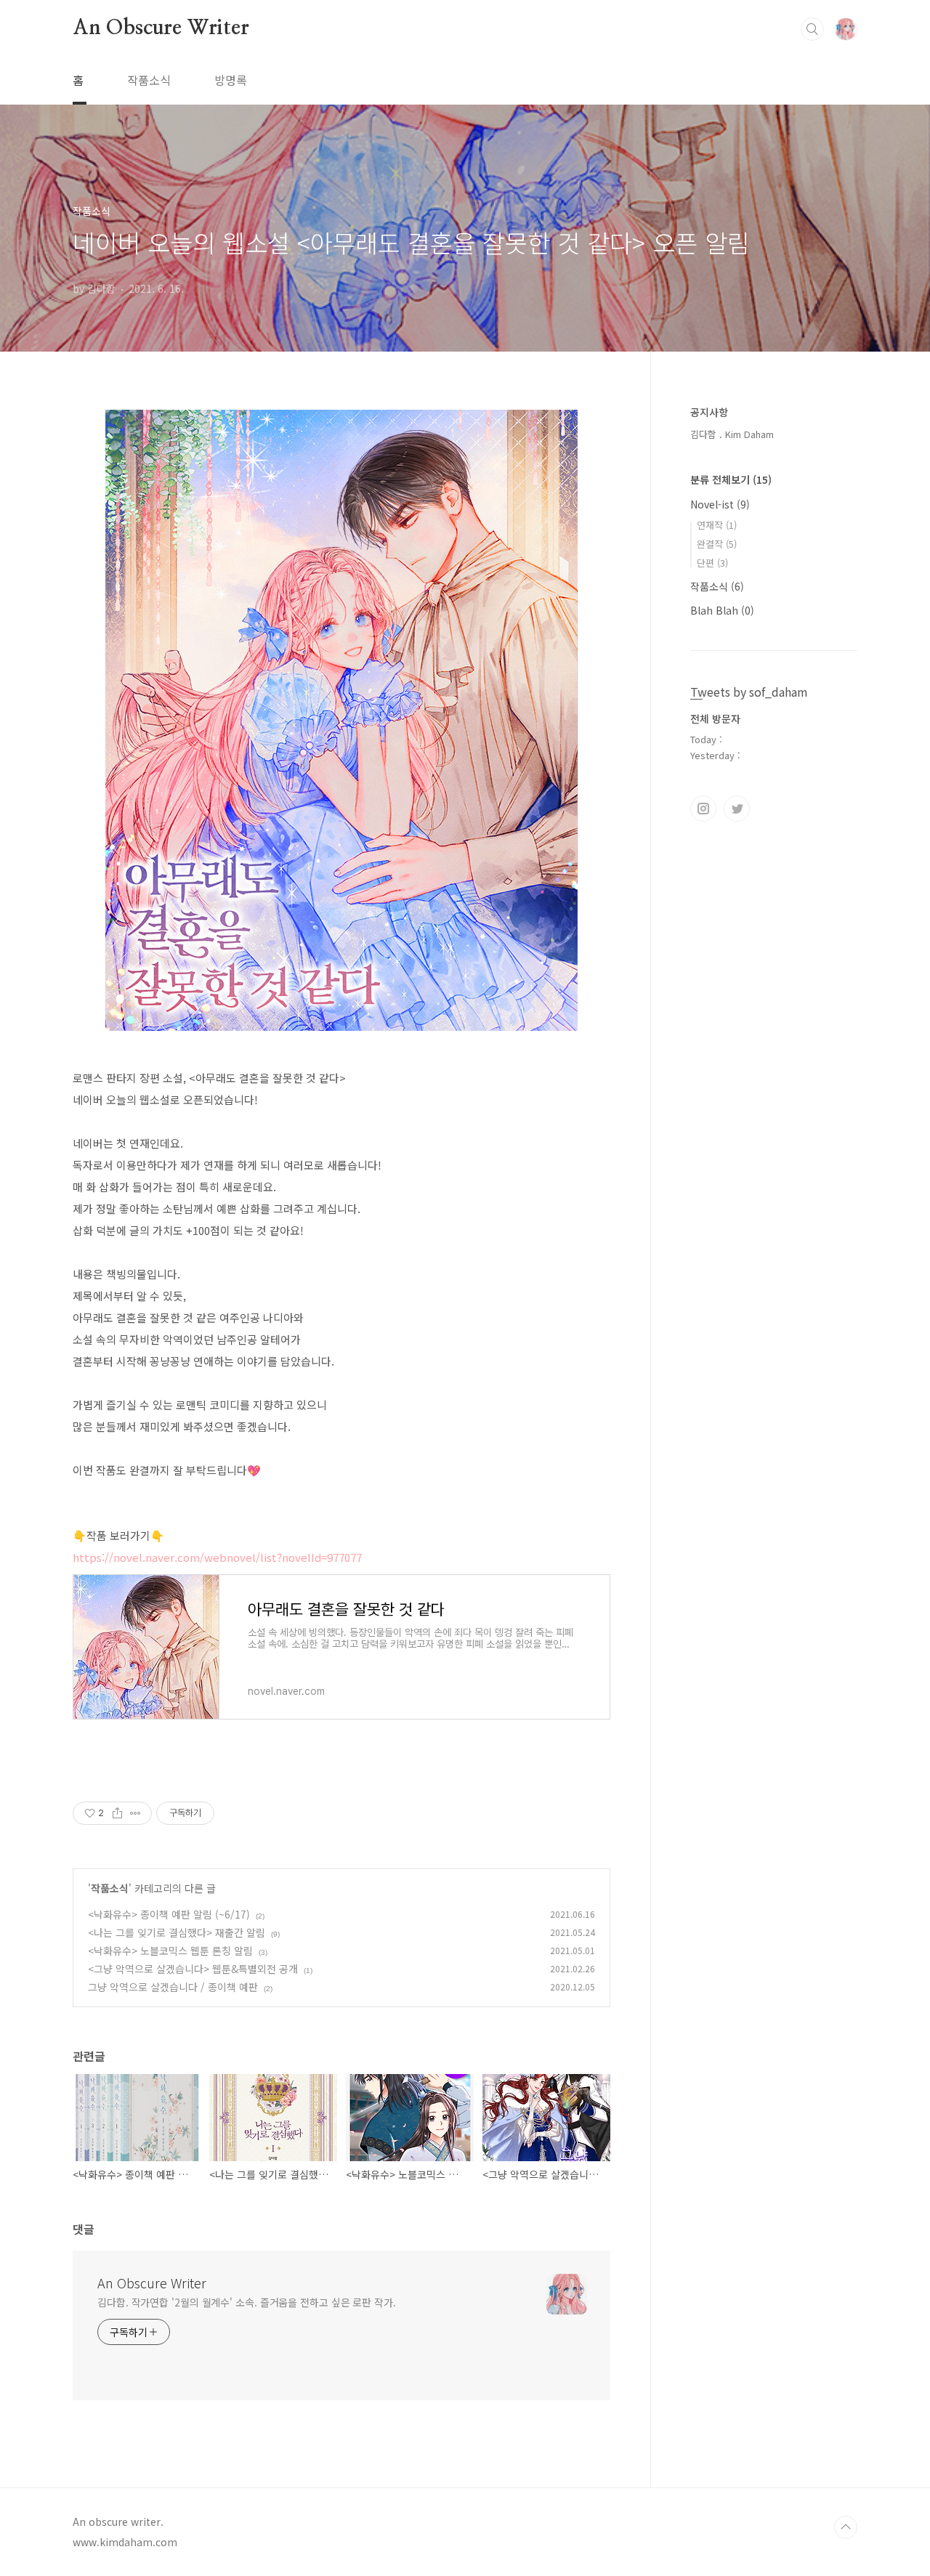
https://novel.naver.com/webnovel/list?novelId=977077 (217, 1557)
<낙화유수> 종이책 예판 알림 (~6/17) (169, 1914)
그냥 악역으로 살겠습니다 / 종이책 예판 (173, 1987)
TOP (846, 2527)
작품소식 (149, 80)
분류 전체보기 (731, 479)
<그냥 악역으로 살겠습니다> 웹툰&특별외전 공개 (193, 1969)
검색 (812, 29)
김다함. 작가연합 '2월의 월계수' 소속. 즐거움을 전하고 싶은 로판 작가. (247, 2302)
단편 (712, 563)
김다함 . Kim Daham (732, 434)
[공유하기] (117, 1813)
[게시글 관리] (136, 1813)
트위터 (737, 809)
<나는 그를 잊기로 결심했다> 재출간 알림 (177, 1932)
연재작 (717, 525)
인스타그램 (703, 809)
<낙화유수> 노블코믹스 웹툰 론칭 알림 (170, 1951)
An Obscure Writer (161, 28)
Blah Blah (722, 610)
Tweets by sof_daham (749, 692)
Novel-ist (720, 504)
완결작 (717, 544)
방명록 (231, 80)
